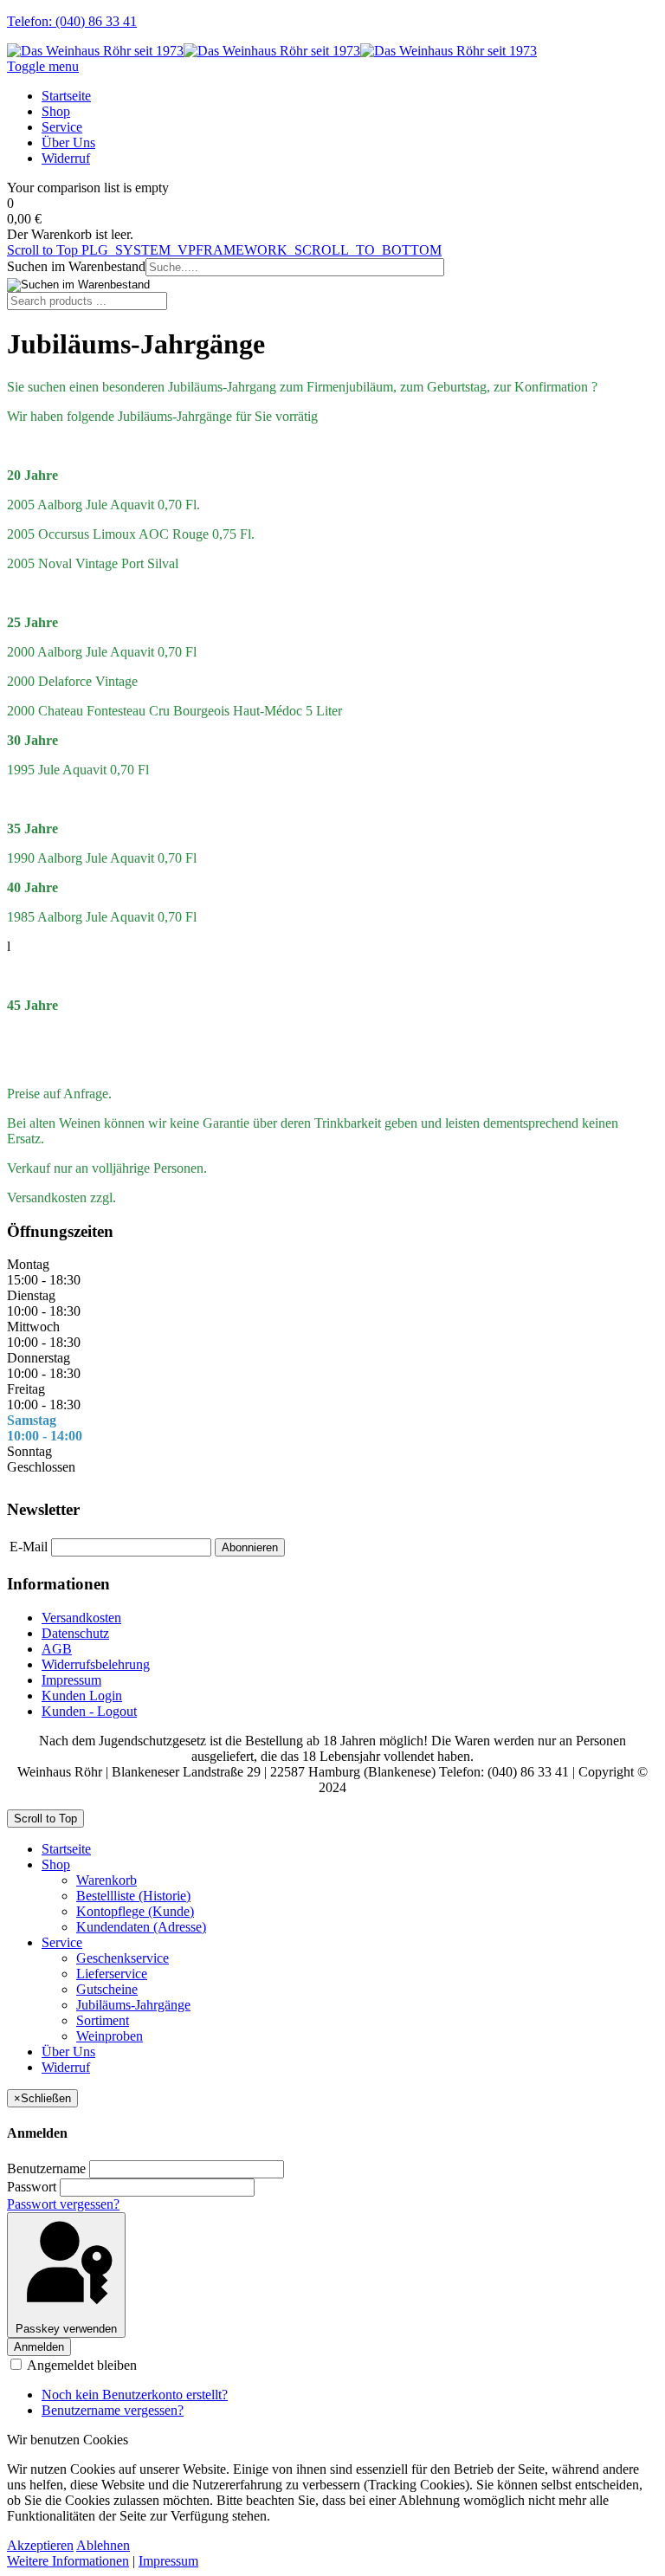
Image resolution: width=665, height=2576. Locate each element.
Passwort (32, 2187)
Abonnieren (250, 1547)
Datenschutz (75, 1633)
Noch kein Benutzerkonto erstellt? (135, 2395)
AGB (57, 1649)
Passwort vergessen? (63, 2204)
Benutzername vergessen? (113, 2410)
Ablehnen (103, 2545)
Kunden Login (82, 1696)
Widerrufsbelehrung (96, 1664)
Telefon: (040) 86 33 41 (72, 21)
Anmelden (39, 2347)
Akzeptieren (40, 2545)
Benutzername (46, 2168)
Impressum (71, 1680)
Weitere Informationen (68, 2561)
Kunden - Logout (89, 1711)
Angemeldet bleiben (81, 2365)
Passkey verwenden (66, 2329)
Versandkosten (81, 1618)
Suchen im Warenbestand (76, 266)
